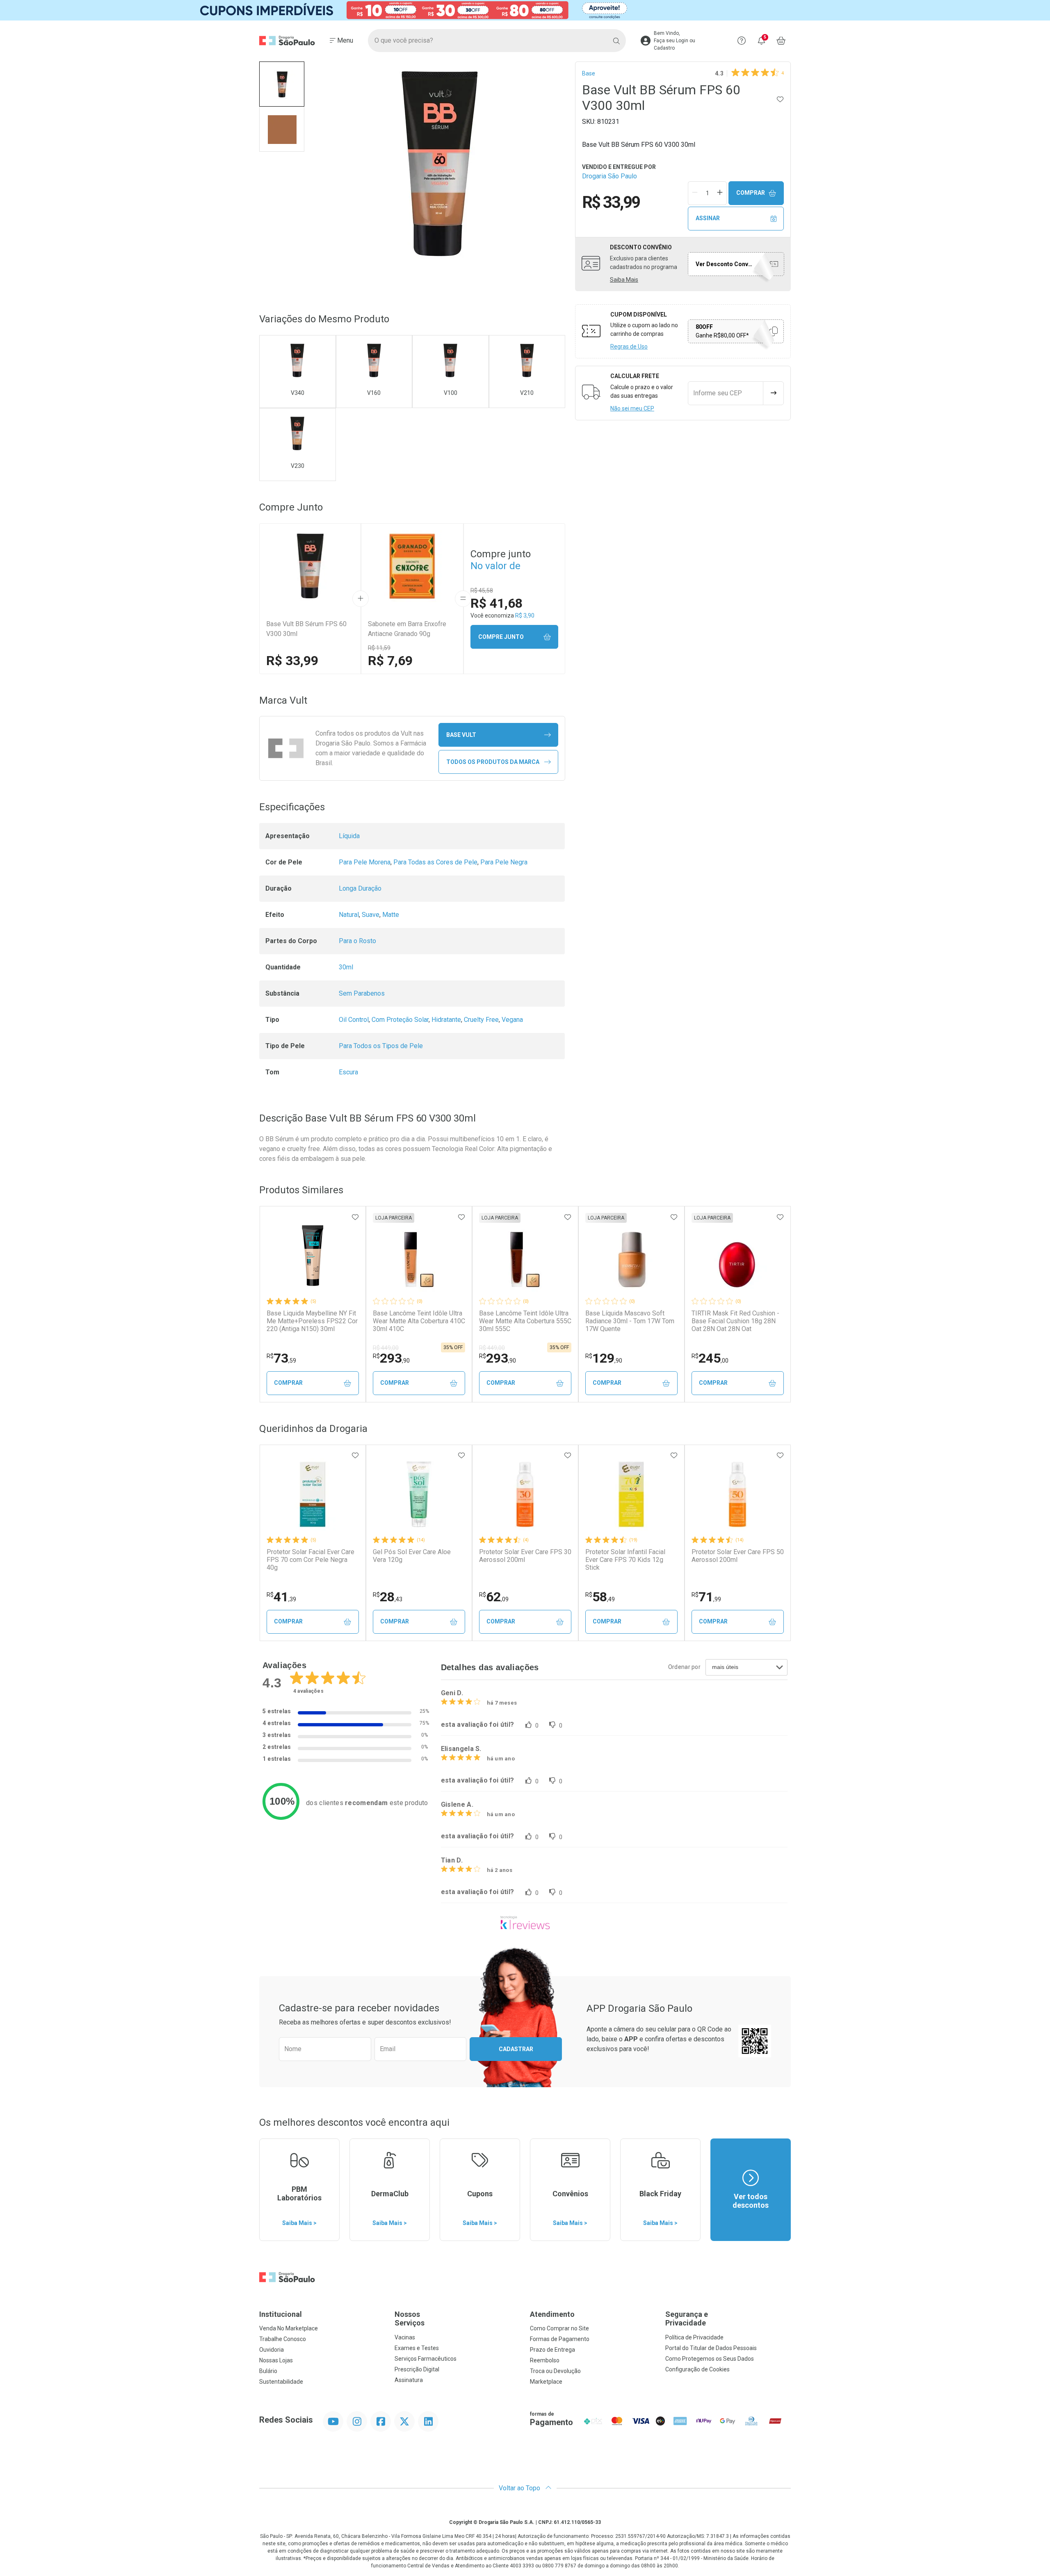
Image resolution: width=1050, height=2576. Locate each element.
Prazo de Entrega (552, 2350)
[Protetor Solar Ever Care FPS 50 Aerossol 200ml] (737, 1494)
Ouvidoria (272, 2350)
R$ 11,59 (379, 648)
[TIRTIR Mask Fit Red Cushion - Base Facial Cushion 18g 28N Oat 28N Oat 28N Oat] (737, 1256)
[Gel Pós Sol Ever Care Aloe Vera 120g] (419, 1494)
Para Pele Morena (365, 862)
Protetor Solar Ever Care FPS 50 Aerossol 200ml (738, 1556)
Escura (348, 1072)
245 (710, 1358)
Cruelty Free (481, 1020)
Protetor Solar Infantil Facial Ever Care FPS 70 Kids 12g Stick (625, 1560)
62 (494, 1597)
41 (281, 1597)
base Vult (461, 735)
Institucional (281, 2314)
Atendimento (552, 2314)
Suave (371, 915)
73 (281, 1358)
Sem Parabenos (362, 993)
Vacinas (405, 2337)
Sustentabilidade (281, 2382)
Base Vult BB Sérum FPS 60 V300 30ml (306, 629)
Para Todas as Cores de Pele (435, 862)
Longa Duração (360, 888)
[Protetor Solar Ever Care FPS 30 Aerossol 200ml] (525, 1494)
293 (391, 1358)
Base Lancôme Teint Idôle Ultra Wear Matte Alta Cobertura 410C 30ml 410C (419, 1321)
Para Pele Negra (504, 862)
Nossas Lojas (276, 2360)
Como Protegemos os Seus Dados (710, 2359)
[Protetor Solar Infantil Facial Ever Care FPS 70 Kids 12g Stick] (631, 1494)
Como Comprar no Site (559, 2328)
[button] (282, 84)
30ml (346, 967)
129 (604, 1358)
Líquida (349, 836)
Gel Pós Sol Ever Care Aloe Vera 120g (412, 1556)
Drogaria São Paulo (609, 176)
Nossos (410, 2319)
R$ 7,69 (390, 661)
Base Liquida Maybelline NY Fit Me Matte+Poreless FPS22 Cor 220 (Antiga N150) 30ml (312, 1321)
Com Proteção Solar (400, 1020)
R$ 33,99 (292, 661)
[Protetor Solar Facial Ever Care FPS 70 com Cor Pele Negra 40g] (313, 1494)
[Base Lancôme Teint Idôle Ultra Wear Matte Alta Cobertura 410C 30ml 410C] (419, 1256)
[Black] (525, 10)
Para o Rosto (357, 941)
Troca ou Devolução (555, 2371)
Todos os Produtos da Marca (493, 762)
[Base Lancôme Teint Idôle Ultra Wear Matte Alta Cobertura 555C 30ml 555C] (525, 1256)
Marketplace (546, 2382)
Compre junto (501, 637)
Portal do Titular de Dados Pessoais (711, 2348)
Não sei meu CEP (632, 408)
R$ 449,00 (386, 1348)
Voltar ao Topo (520, 2488)
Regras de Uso (629, 347)
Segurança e (687, 2319)
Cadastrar (516, 2049)
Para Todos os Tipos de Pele (381, 1046)
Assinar (708, 218)
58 (600, 1597)
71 (706, 1597)
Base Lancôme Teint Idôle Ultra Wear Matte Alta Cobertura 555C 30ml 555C (525, 1321)
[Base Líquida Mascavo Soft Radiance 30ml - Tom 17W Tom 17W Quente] (631, 1256)
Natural (349, 915)
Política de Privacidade (694, 2337)
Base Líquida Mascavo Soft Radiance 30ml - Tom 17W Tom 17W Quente (630, 1321)
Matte (391, 915)
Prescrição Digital (417, 2369)
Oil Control (354, 1020)
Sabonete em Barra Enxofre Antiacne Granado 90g (407, 629)
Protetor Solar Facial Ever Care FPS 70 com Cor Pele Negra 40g (310, 1560)
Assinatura (409, 2380)
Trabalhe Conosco (283, 2339)
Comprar (751, 193)
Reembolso (545, 2360)
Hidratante (446, 1020)
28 (388, 1597)
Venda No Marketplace (289, 2328)
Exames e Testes (417, 2348)
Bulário (268, 2371)
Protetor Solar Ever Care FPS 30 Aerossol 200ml (525, 1556)
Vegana (512, 1020)
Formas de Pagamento (560, 2339)
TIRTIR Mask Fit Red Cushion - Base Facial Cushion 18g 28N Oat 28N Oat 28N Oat (735, 1321)
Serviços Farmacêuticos (426, 2359)
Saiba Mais (624, 280)
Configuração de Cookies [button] (697, 2369)
